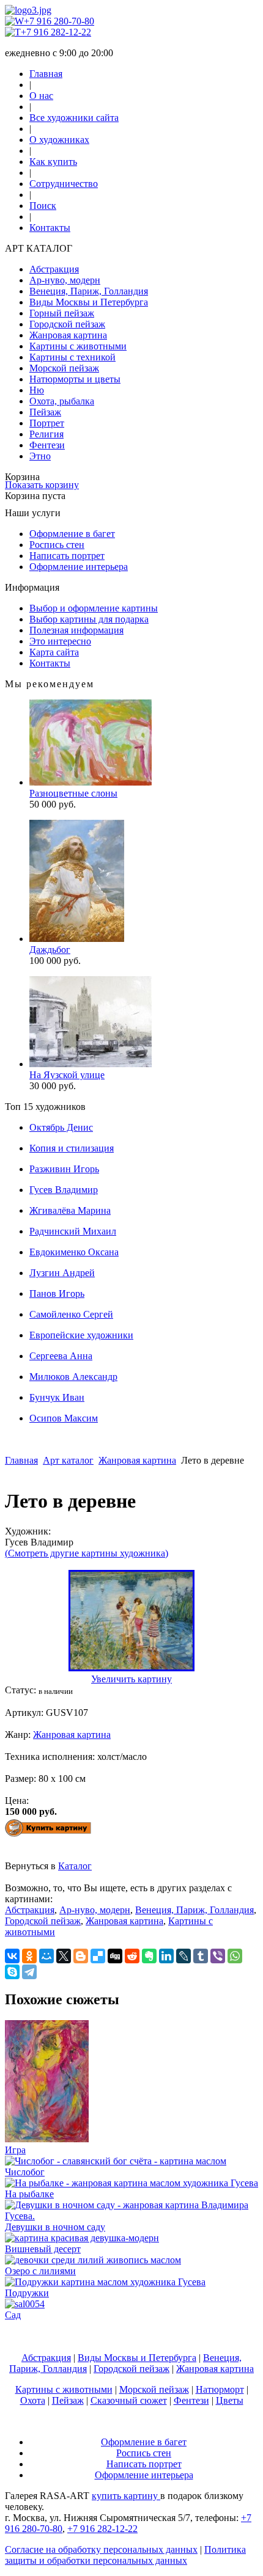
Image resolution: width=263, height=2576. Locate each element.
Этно (40, 456)
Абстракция (54, 269)
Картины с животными (78, 346)
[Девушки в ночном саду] (131, 2216)
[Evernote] (149, 1956)
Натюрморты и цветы (75, 379)
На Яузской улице (67, 1075)
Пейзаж (45, 412)
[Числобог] (116, 2161)
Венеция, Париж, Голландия (89, 291)
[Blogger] (81, 1956)
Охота (33, 2400)
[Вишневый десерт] (82, 2238)
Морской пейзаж (64, 368)
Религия (46, 434)
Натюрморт (220, 2389)
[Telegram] (29, 1972)
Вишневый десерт (43, 2249)
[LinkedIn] (166, 1956)
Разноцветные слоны (73, 793)
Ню (37, 390)
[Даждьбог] (77, 939)
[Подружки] (105, 2282)
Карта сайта (54, 652)
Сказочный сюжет (129, 2400)
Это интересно (60, 641)
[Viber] (218, 1956)
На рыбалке (29, 2194)
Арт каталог (68, 1460)
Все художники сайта (74, 118)
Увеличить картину (131, 1679)
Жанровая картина (68, 335)
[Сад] (25, 2304)
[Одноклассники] (29, 1956)
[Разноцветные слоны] (91, 782)
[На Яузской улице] (91, 1064)
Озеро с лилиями (40, 2271)
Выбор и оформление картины (94, 608)
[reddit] (132, 1956)
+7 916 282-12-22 (56, 32)
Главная (46, 74)
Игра (15, 2150)
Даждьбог (50, 950)
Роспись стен (57, 545)
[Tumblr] (201, 1956)
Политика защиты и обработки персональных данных (125, 2555)
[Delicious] (98, 1956)
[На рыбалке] (131, 2183)
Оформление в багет (72, 534)
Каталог (75, 1866)
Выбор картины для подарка (89, 619)
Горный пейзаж (62, 313)
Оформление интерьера (79, 567)
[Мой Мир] (46, 1956)
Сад (13, 2315)
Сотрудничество (64, 184)
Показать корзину (42, 485)
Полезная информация (76, 630)
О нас (41, 96)
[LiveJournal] (183, 1956)
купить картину (126, 2496)
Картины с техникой (72, 357)
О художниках (59, 140)
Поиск (43, 206)
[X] (64, 1956)
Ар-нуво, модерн (65, 280)
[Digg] (115, 1956)
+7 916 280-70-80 (59, 21)
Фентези (47, 445)
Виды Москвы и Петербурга (89, 302)
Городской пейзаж (67, 324)
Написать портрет (67, 556)
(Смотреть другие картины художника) (87, 1553)
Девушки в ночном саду (55, 2227)
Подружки (27, 2293)
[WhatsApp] (235, 1956)
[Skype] (12, 1972)
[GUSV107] (131, 1668)
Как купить (53, 162)
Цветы (230, 2400)
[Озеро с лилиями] (93, 2260)
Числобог (25, 2172)
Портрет (47, 423)
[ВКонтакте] (12, 1956)
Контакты (50, 228)
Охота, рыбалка (62, 401)
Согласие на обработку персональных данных (101, 2549)
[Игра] (47, 2139)
